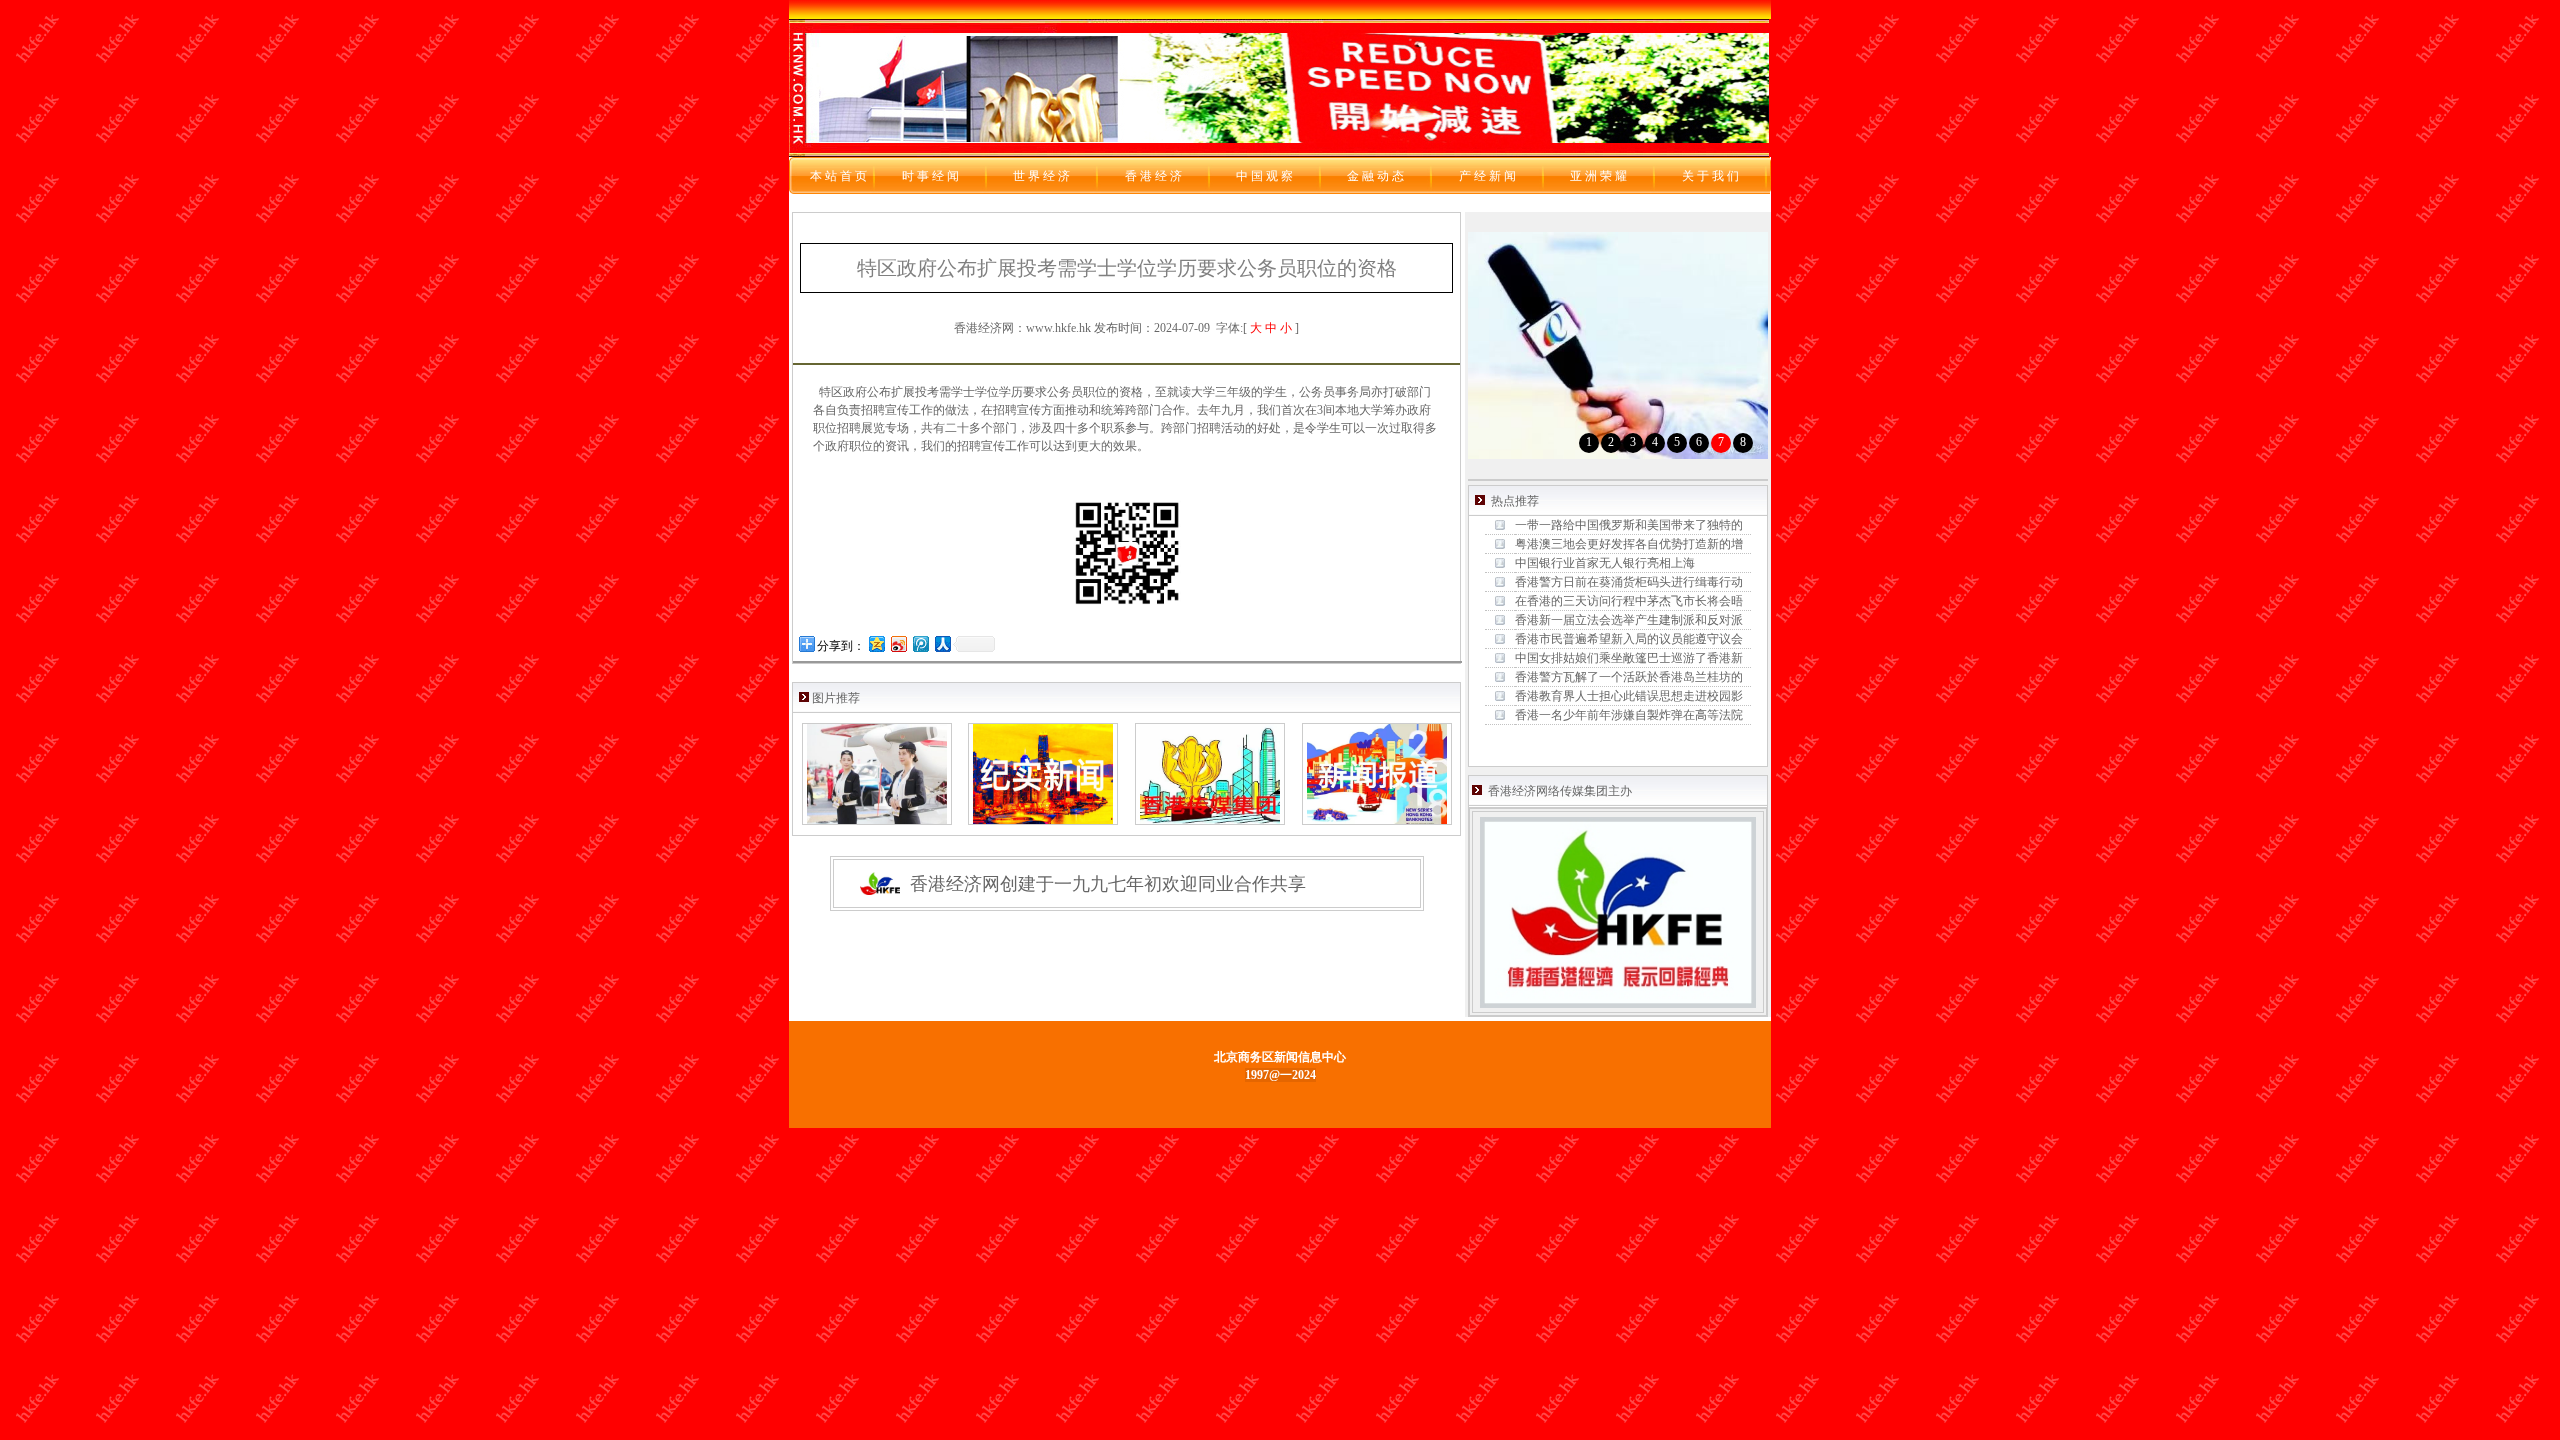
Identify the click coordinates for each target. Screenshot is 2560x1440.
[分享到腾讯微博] (920, 643)
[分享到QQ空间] (876, 643)
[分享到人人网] (942, 643)
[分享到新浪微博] (898, 643)
